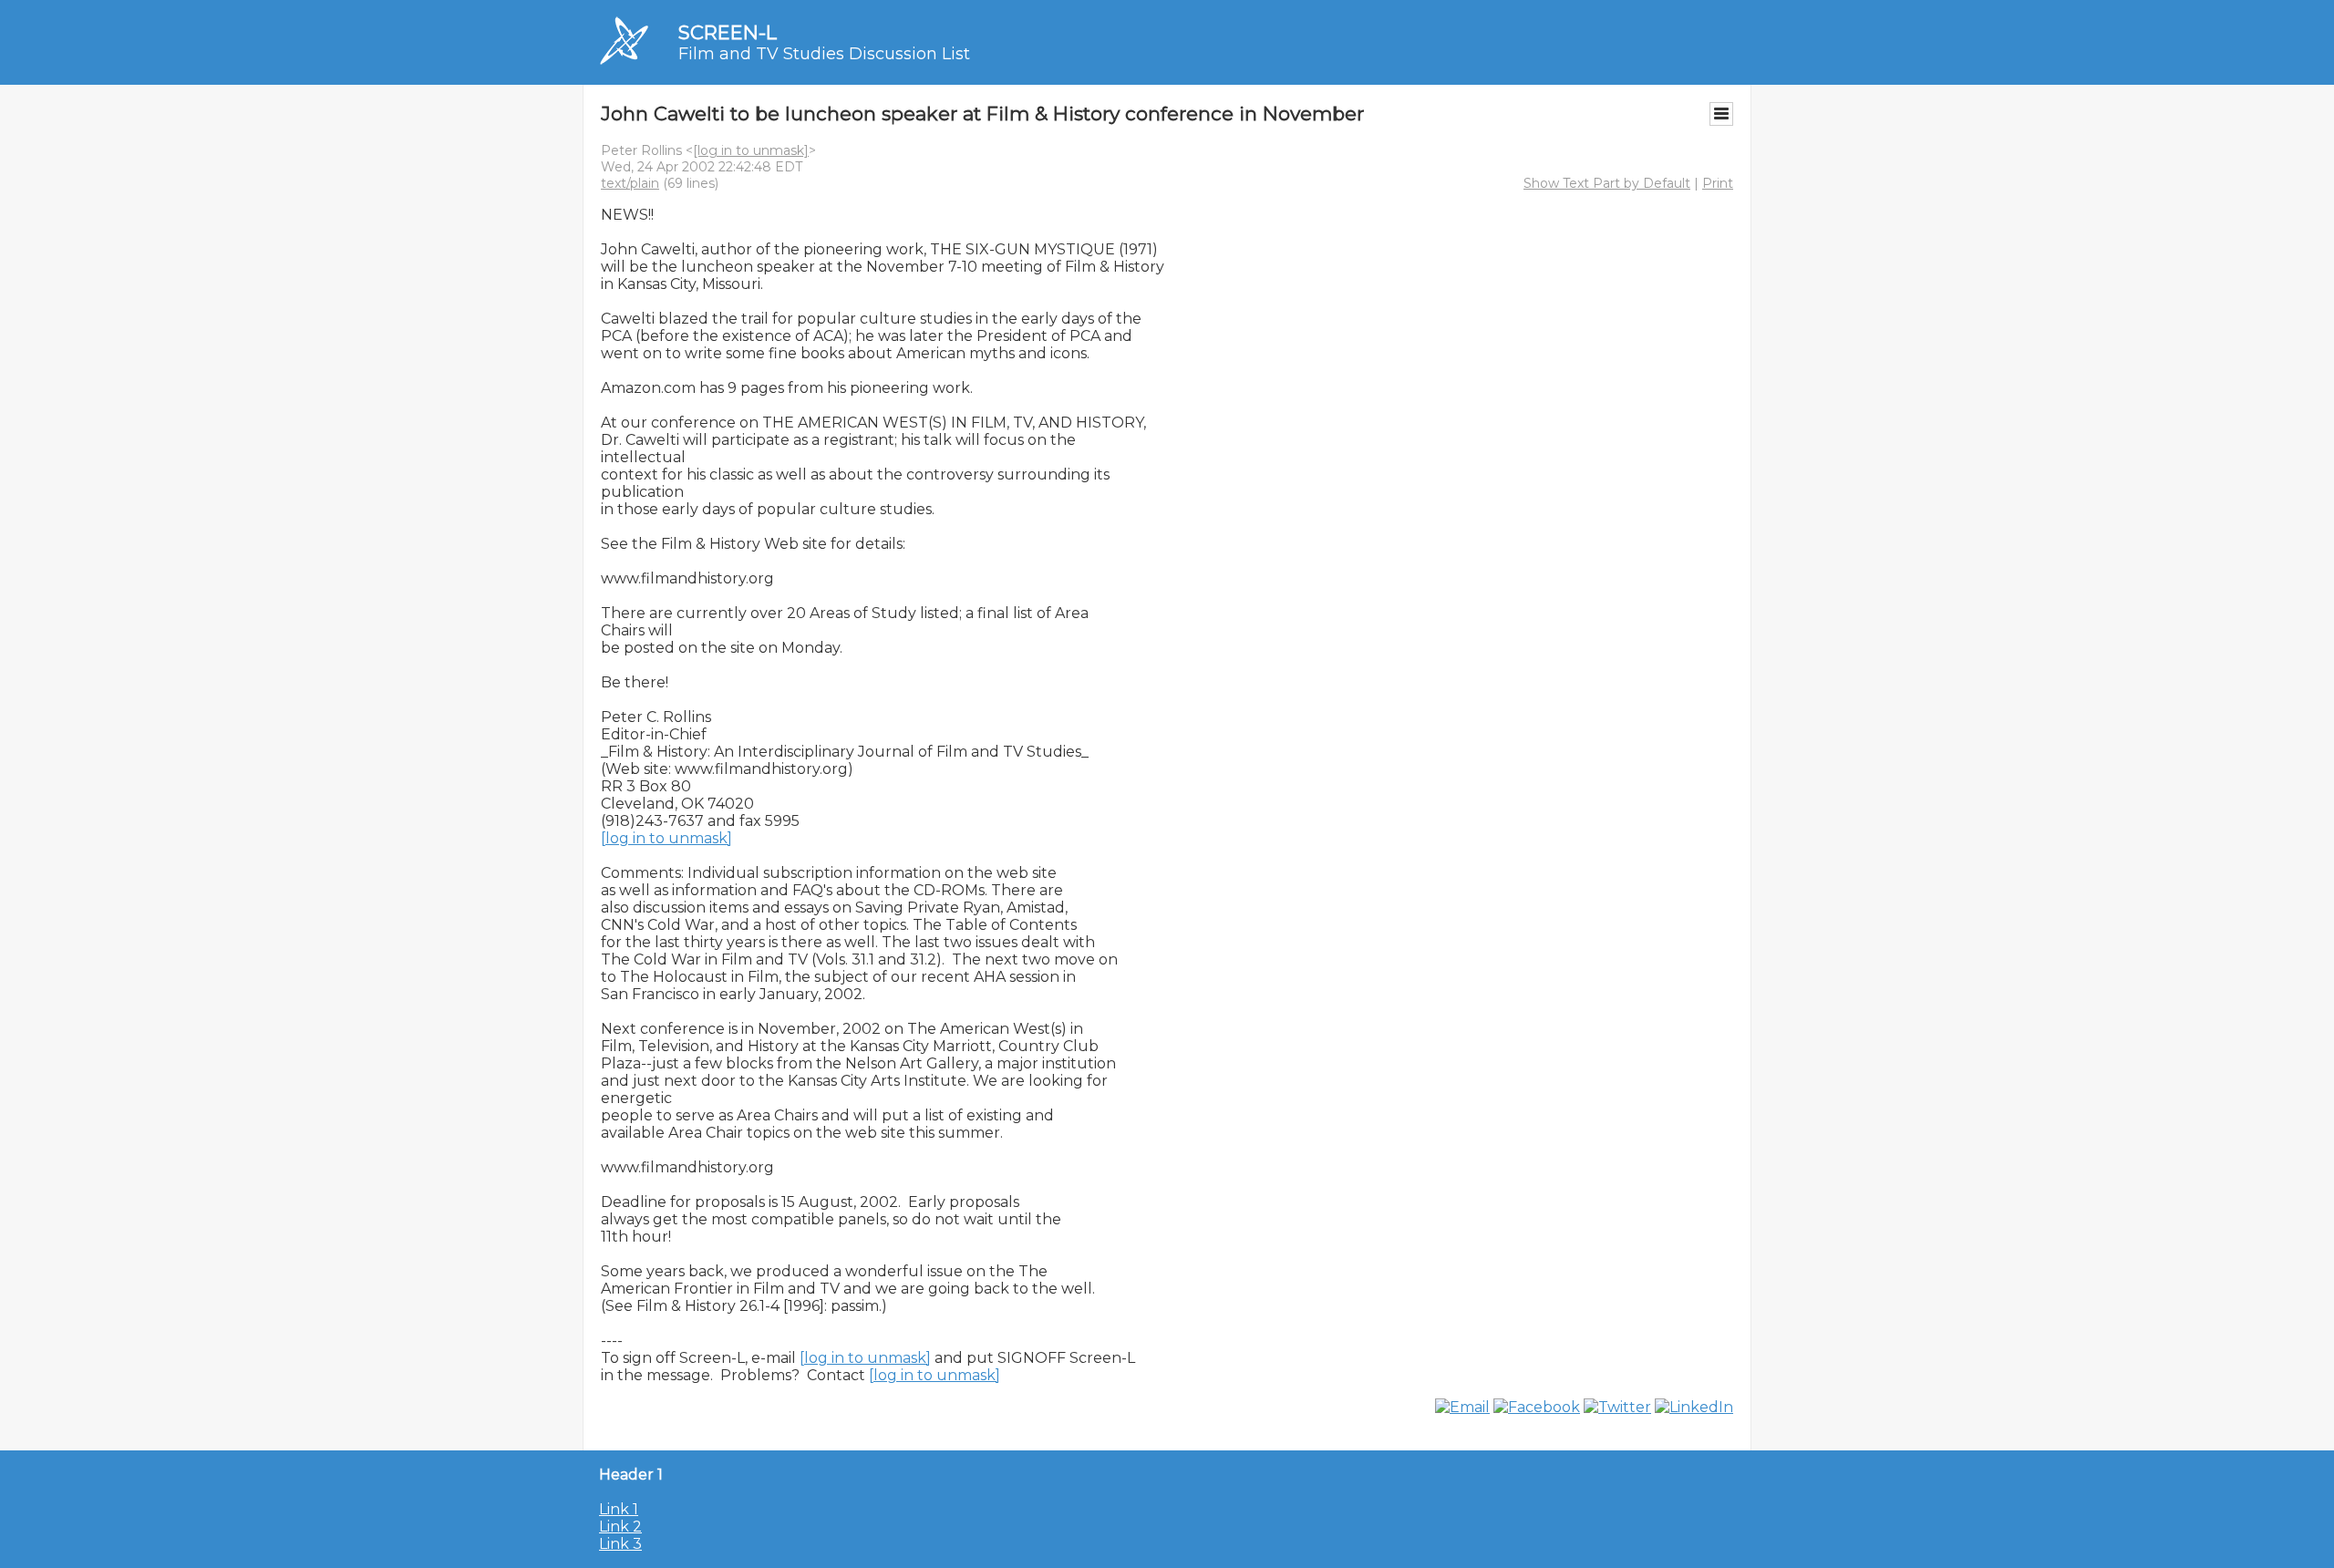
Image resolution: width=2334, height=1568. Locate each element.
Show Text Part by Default (1607, 183)
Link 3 (620, 1544)
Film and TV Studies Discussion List (824, 54)
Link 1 (619, 1509)
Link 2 (620, 1527)
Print (1718, 183)
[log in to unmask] (751, 150)
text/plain (630, 183)
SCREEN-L (728, 32)
